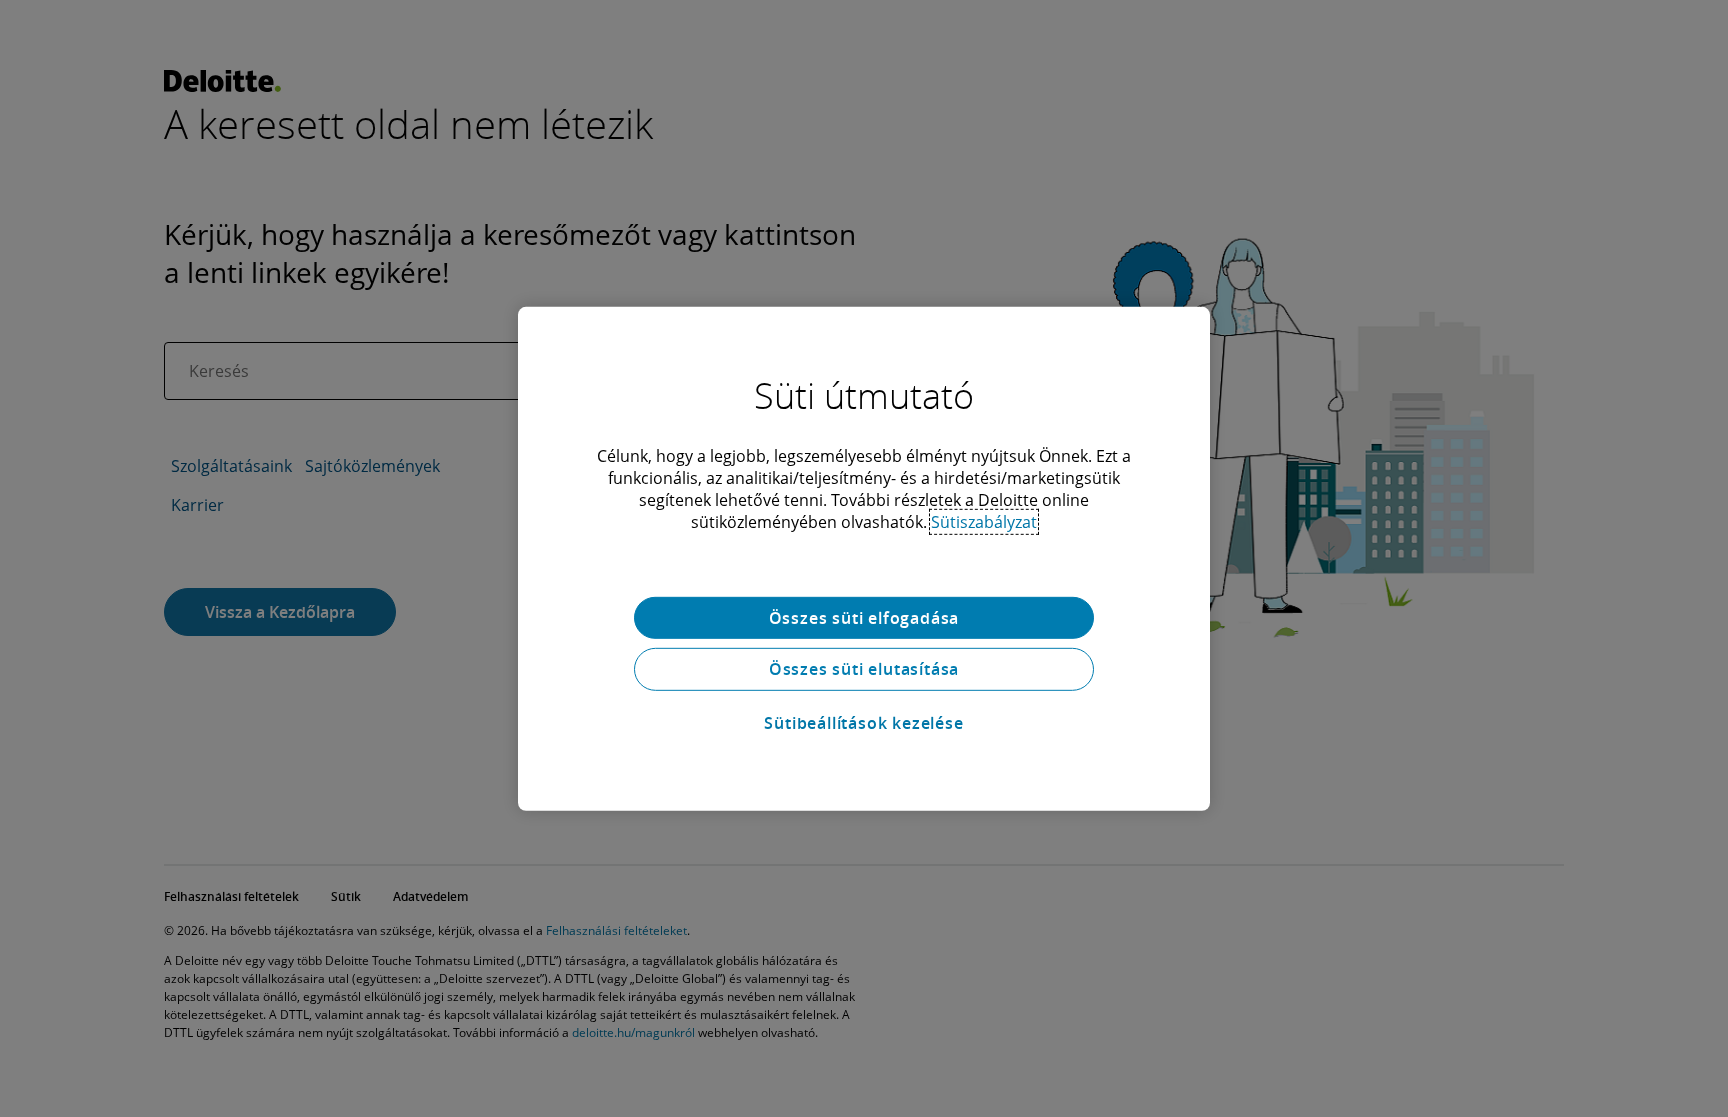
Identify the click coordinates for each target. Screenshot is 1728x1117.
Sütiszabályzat (984, 521)
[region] (864, 558)
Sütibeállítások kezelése (863, 723)
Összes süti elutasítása (864, 669)
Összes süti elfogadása (864, 617)
